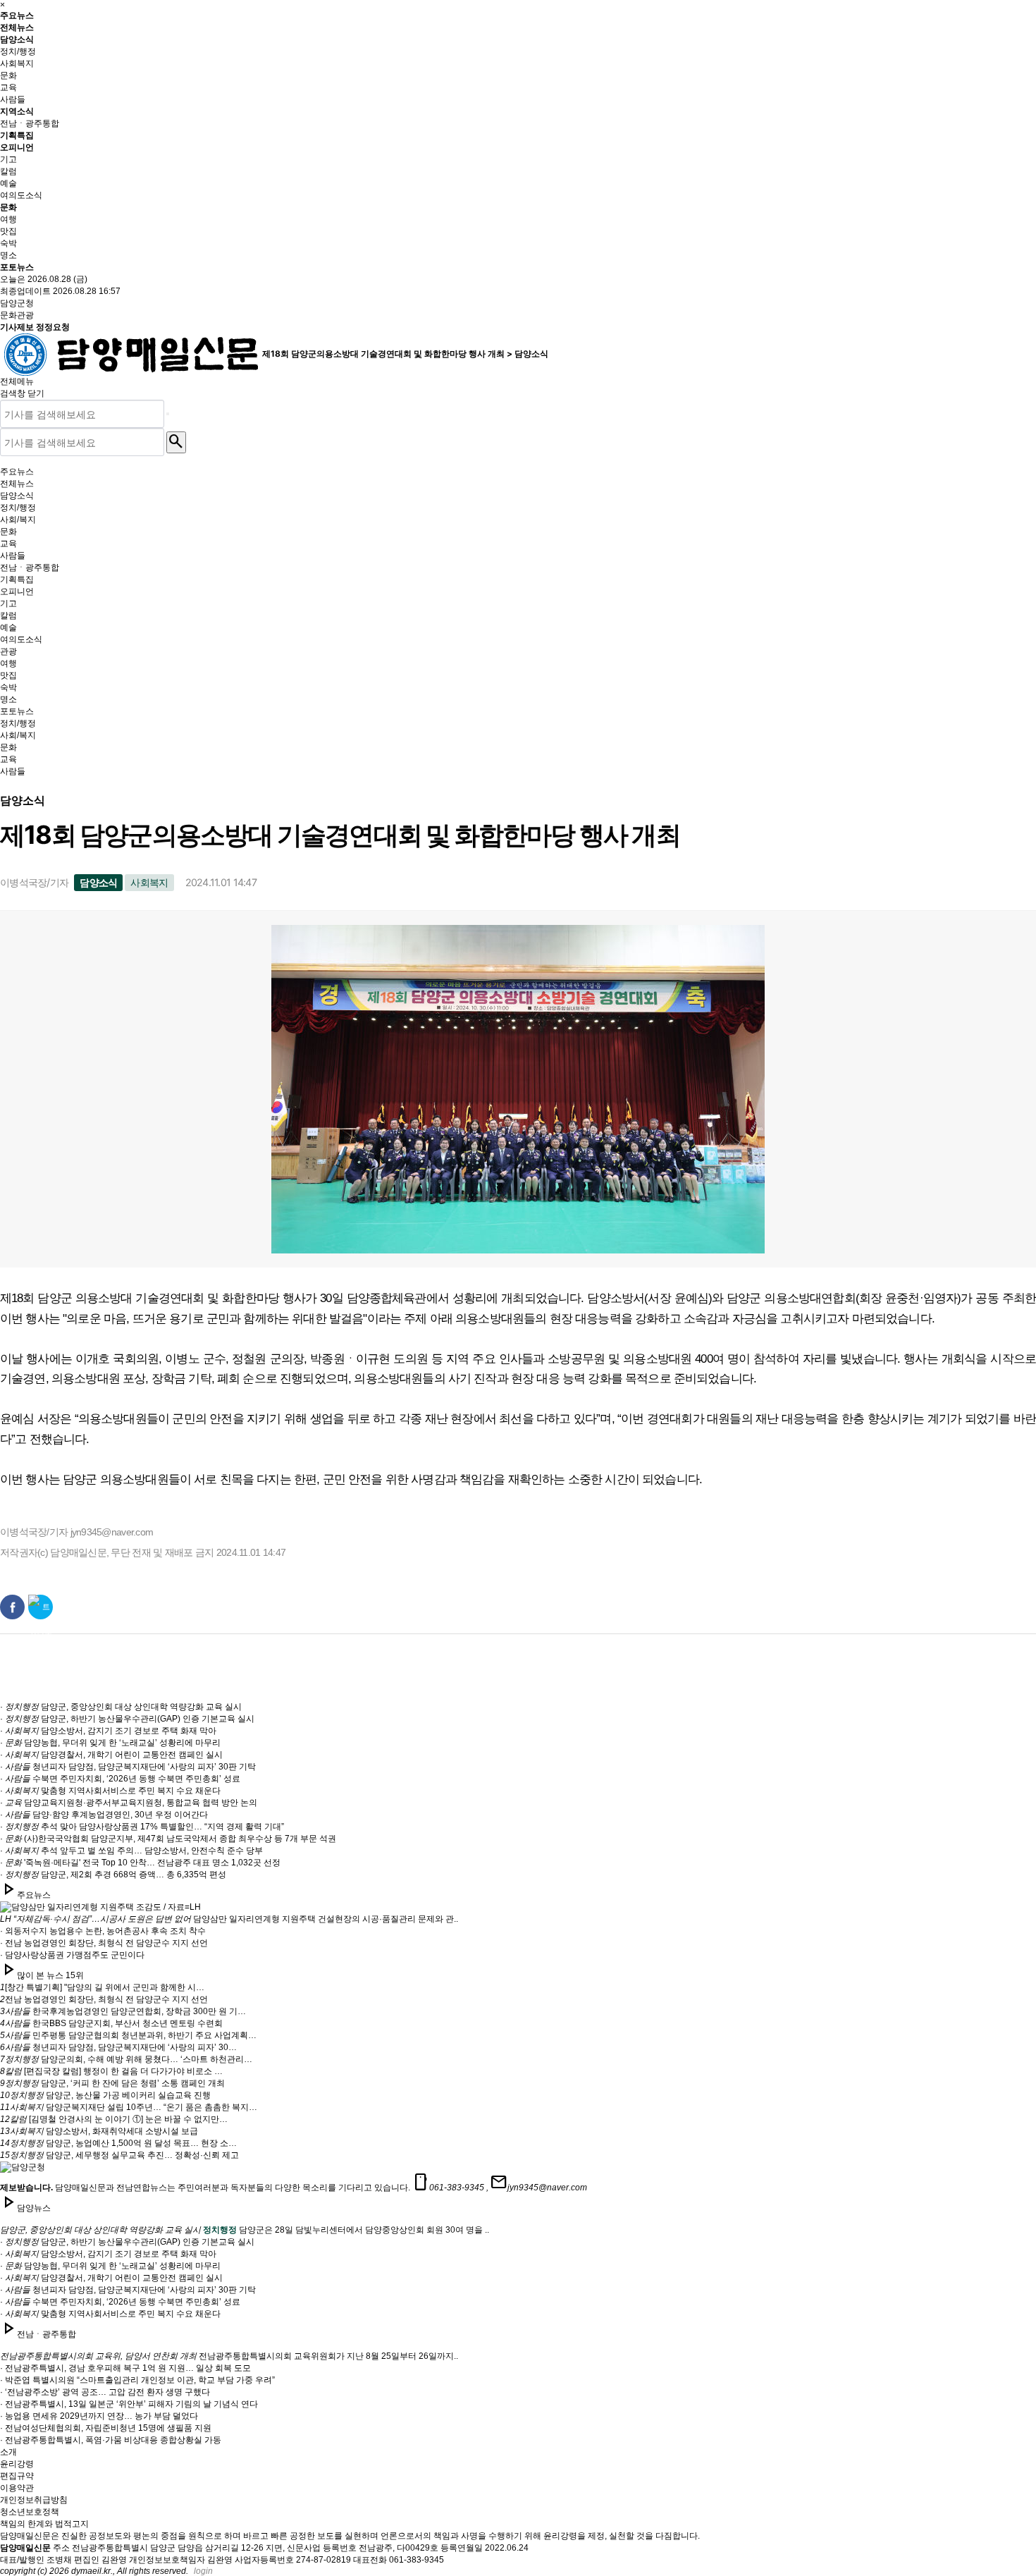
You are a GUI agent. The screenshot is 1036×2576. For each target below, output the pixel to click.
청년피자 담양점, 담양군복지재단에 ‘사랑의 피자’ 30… (118, 2047)
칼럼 (8, 171)
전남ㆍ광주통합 (30, 123)
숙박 (8, 243)
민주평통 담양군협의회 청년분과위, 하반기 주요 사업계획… (128, 2035)
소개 (8, 2452)
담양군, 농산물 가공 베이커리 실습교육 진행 (105, 2095)
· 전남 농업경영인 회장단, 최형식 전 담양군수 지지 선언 (104, 1943)
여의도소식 (21, 195)
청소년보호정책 (30, 2512)
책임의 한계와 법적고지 (44, 2524)
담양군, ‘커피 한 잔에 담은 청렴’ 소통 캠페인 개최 (112, 2083)
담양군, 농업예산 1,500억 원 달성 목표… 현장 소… (118, 2143)
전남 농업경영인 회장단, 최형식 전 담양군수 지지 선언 (104, 1999)
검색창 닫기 (22, 393)
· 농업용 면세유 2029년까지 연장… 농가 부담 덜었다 (99, 2416)
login (203, 2571)
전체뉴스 (17, 27)
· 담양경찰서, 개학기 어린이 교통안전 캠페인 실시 (111, 1755)
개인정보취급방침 (34, 2500)
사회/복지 (18, 520)
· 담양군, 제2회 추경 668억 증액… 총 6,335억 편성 (113, 1875)
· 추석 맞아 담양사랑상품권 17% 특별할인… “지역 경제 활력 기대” (142, 1827)
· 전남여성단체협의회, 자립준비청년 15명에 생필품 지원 (106, 2428)
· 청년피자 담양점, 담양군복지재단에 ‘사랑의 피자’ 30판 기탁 (128, 1767)
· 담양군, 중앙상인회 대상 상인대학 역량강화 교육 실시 (121, 1707)
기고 (8, 159)
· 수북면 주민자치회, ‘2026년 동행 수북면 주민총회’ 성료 (120, 1779)
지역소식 (17, 111)
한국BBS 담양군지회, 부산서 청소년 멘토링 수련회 (111, 2023)
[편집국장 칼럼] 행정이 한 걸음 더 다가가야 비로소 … (111, 2071)
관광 (8, 651)
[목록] (1022, 884)
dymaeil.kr (91, 2571)
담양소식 (17, 39)
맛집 (8, 231)
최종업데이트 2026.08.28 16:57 (60, 291)
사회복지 (17, 63)
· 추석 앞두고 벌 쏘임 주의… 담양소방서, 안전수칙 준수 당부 (131, 1851)
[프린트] (990, 884)
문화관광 (17, 315)
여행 (8, 219)
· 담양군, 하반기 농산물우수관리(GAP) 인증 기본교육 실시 (127, 1719)
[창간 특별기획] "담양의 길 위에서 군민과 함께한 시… (102, 1987)
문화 (8, 75)
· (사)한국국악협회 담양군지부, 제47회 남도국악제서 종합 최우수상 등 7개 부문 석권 (168, 1839)
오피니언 (17, 147)
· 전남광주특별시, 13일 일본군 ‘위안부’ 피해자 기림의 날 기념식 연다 (129, 2404)
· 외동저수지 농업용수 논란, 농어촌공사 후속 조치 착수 (103, 1931)
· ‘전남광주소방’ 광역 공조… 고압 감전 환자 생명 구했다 (105, 2392)
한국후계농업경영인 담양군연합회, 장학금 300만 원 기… (123, 2011)
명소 (8, 255)
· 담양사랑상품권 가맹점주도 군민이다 (72, 1955)
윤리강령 (17, 2464)
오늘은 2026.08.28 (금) (44, 279)
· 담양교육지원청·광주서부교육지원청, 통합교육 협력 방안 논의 (129, 1803)
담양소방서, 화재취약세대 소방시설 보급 (99, 2131)
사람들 (13, 99)
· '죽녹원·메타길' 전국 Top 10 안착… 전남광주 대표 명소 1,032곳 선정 (140, 1863)
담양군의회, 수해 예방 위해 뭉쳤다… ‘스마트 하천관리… (126, 2059)
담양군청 (17, 303)
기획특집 (17, 135)
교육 (8, 87)
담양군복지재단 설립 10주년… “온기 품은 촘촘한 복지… (129, 2107)
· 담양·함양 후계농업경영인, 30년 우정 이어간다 (104, 1815)
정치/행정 (18, 51)
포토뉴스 (17, 267)
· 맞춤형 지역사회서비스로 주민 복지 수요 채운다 (110, 1791)
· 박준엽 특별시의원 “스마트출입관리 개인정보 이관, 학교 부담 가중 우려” (137, 2380)
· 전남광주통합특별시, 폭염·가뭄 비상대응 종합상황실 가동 (111, 2440)
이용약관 (17, 2488)
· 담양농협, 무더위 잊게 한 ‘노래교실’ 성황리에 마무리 (110, 1743)
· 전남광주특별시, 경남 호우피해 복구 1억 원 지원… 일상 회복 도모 (125, 2368)
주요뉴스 (17, 15)
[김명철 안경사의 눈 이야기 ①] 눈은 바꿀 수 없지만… (114, 2119)
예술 (8, 183)
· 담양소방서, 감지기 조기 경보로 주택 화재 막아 (108, 1731)
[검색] (168, 414)
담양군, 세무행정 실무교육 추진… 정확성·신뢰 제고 (119, 2155)
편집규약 (17, 2476)
